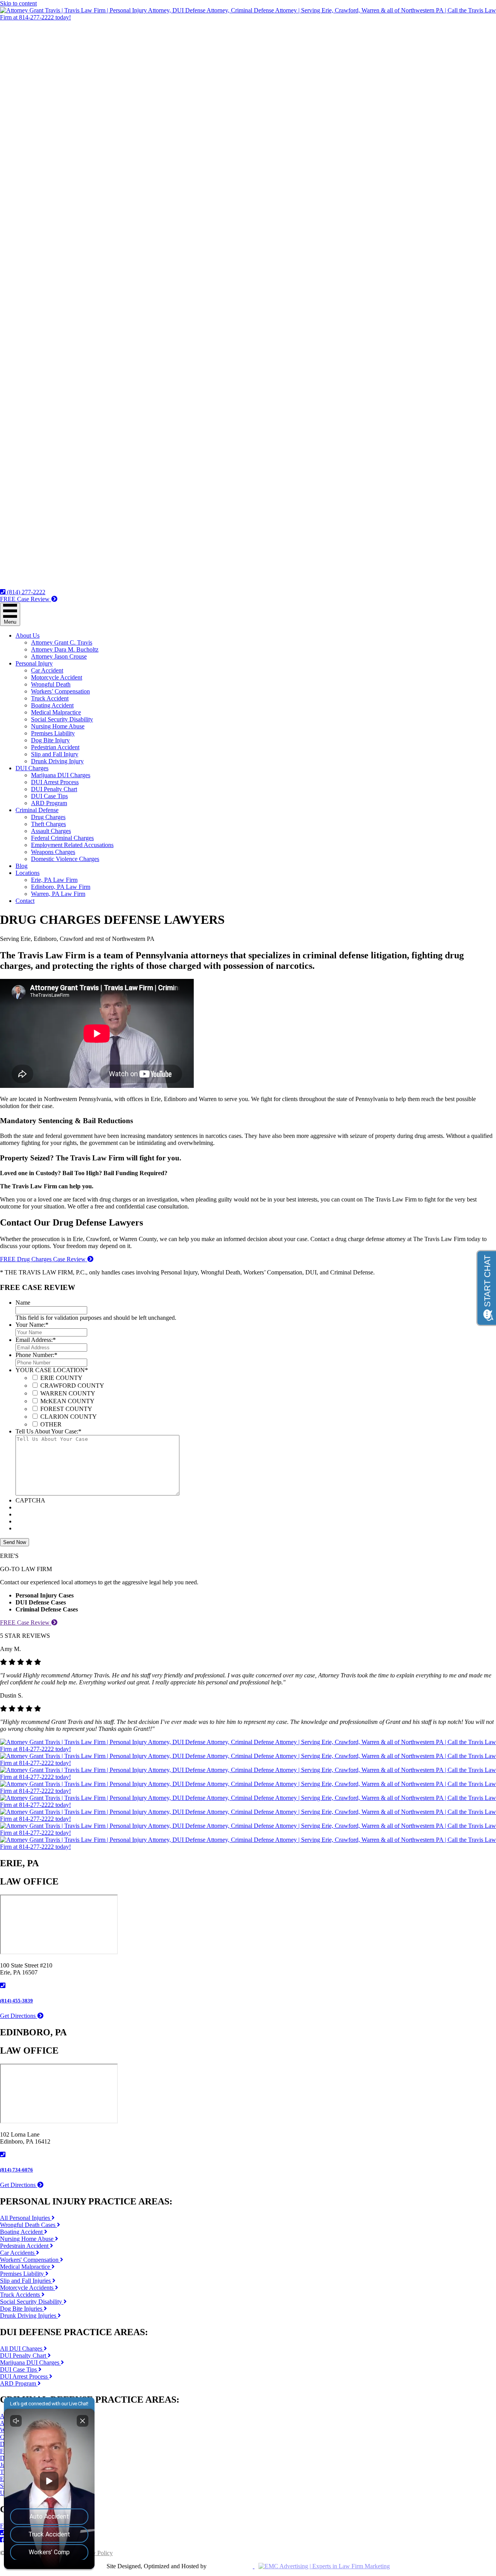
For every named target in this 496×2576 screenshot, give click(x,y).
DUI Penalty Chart (54, 789)
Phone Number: (36, 1355)
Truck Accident (50, 698)
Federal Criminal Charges (62, 838)
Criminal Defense (37, 810)
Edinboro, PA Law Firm (61, 887)
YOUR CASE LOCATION (52, 1370)
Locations (28, 873)
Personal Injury (34, 663)
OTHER (51, 1424)
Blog (22, 866)
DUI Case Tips (49, 796)
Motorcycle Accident (57, 677)
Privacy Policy (95, 2553)
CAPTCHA (30, 1500)
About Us (28, 635)
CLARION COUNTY (69, 1417)
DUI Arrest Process (55, 782)
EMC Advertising (230, 2566)
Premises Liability (53, 733)
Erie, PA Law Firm (54, 880)
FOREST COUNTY (66, 1409)
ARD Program (49, 803)
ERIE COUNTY (61, 1378)
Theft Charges (48, 824)
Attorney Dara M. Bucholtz (65, 649)
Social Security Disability (62, 719)
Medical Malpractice (56, 712)
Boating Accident (52, 705)
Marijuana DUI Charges (61, 775)
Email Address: (36, 1340)
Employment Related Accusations (72, 845)
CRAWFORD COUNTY (72, 1386)
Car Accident (47, 670)
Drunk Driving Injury (57, 761)
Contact (25, 901)
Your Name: (32, 1325)
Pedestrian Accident (55, 747)
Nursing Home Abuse (58, 726)
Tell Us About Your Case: (48, 1431)
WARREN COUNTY (68, 1393)
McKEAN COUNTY (67, 1401)
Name (23, 1303)
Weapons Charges (53, 852)
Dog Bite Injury (50, 740)
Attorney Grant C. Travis (62, 642)
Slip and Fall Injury (55, 754)
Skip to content (18, 3)
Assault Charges (51, 831)
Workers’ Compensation (60, 691)
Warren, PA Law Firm (58, 894)
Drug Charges (48, 817)
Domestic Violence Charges (65, 859)
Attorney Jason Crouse (59, 656)
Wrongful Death (51, 684)
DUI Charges (32, 768)
